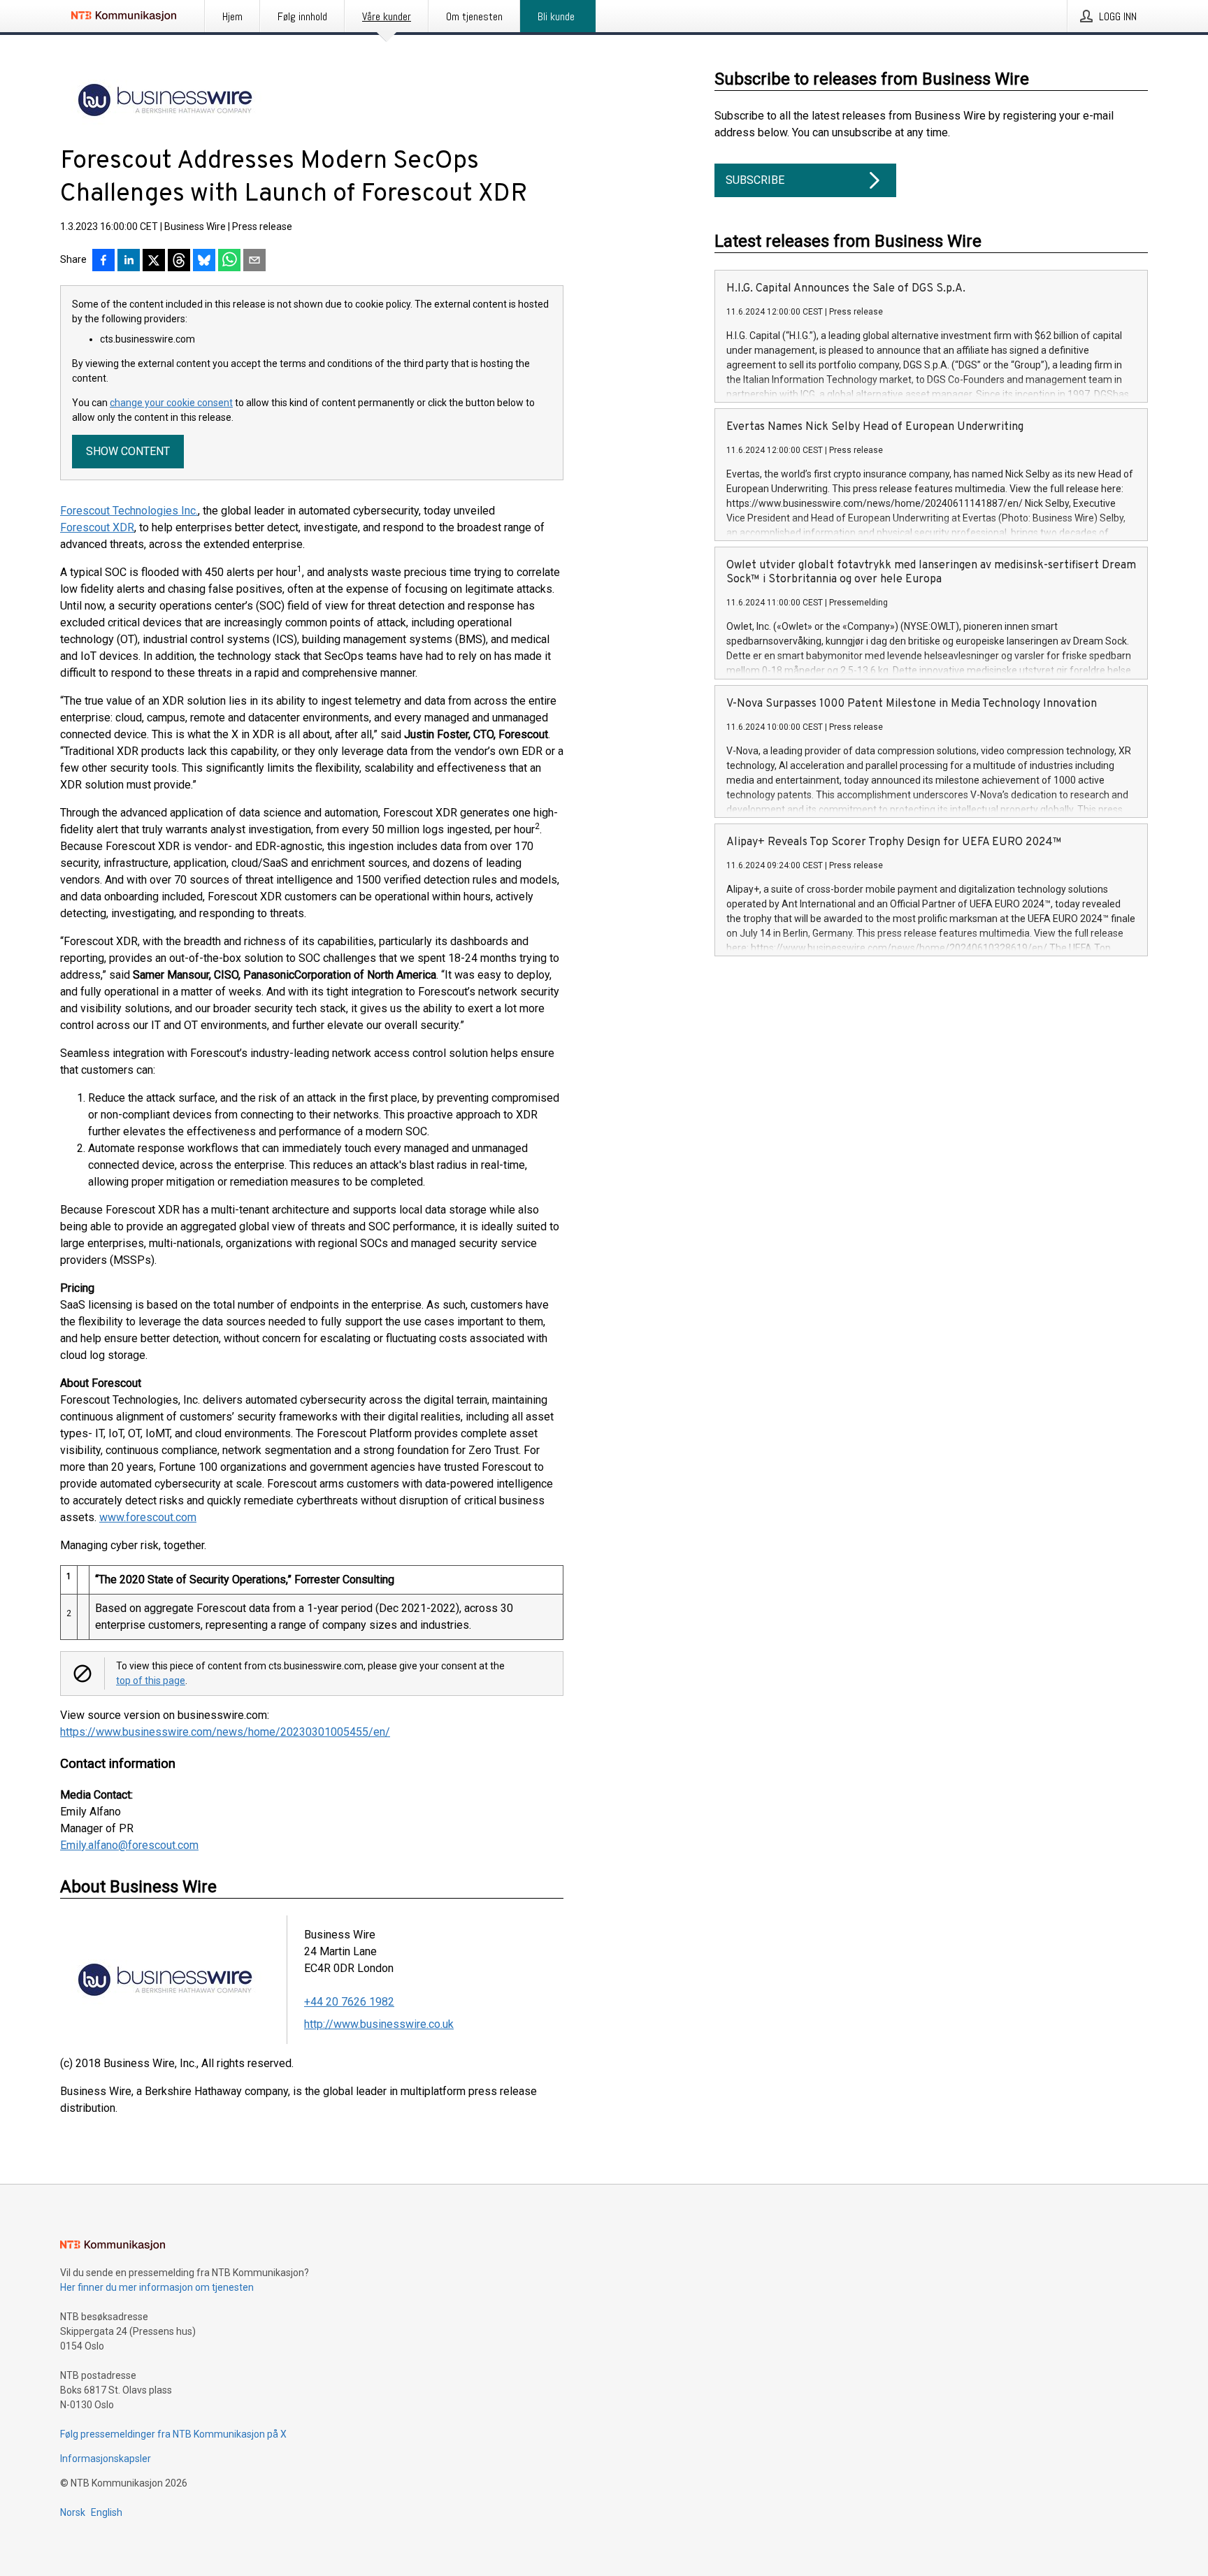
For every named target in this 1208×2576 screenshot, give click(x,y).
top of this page (151, 1681)
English (107, 2512)
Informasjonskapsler (106, 2459)
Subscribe (755, 180)
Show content (128, 451)
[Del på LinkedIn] (129, 261)
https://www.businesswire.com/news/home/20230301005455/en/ (225, 1732)
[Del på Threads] (179, 261)
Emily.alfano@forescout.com (129, 1845)
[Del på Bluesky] (204, 261)
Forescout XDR (97, 527)
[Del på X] (154, 261)
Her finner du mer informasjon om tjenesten (157, 2287)
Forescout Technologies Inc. (129, 511)
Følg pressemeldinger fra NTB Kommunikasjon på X (173, 2434)
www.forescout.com (148, 1517)
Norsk (73, 2512)
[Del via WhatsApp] (229, 261)
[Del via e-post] (254, 261)
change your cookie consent (171, 403)
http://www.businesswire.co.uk (379, 2024)
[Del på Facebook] (103, 261)
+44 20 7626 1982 (349, 2002)
